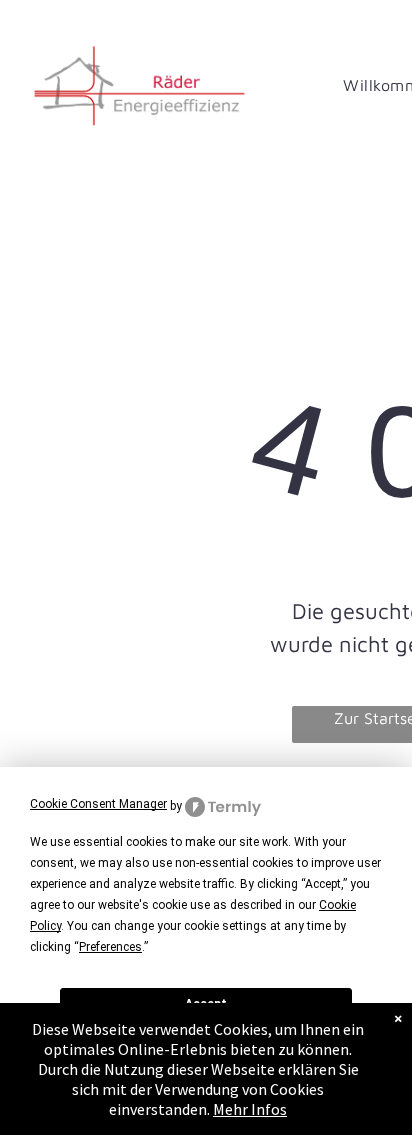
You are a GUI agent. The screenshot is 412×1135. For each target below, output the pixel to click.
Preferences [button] (110, 947)
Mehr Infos (250, 1109)
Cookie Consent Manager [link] (98, 804)
